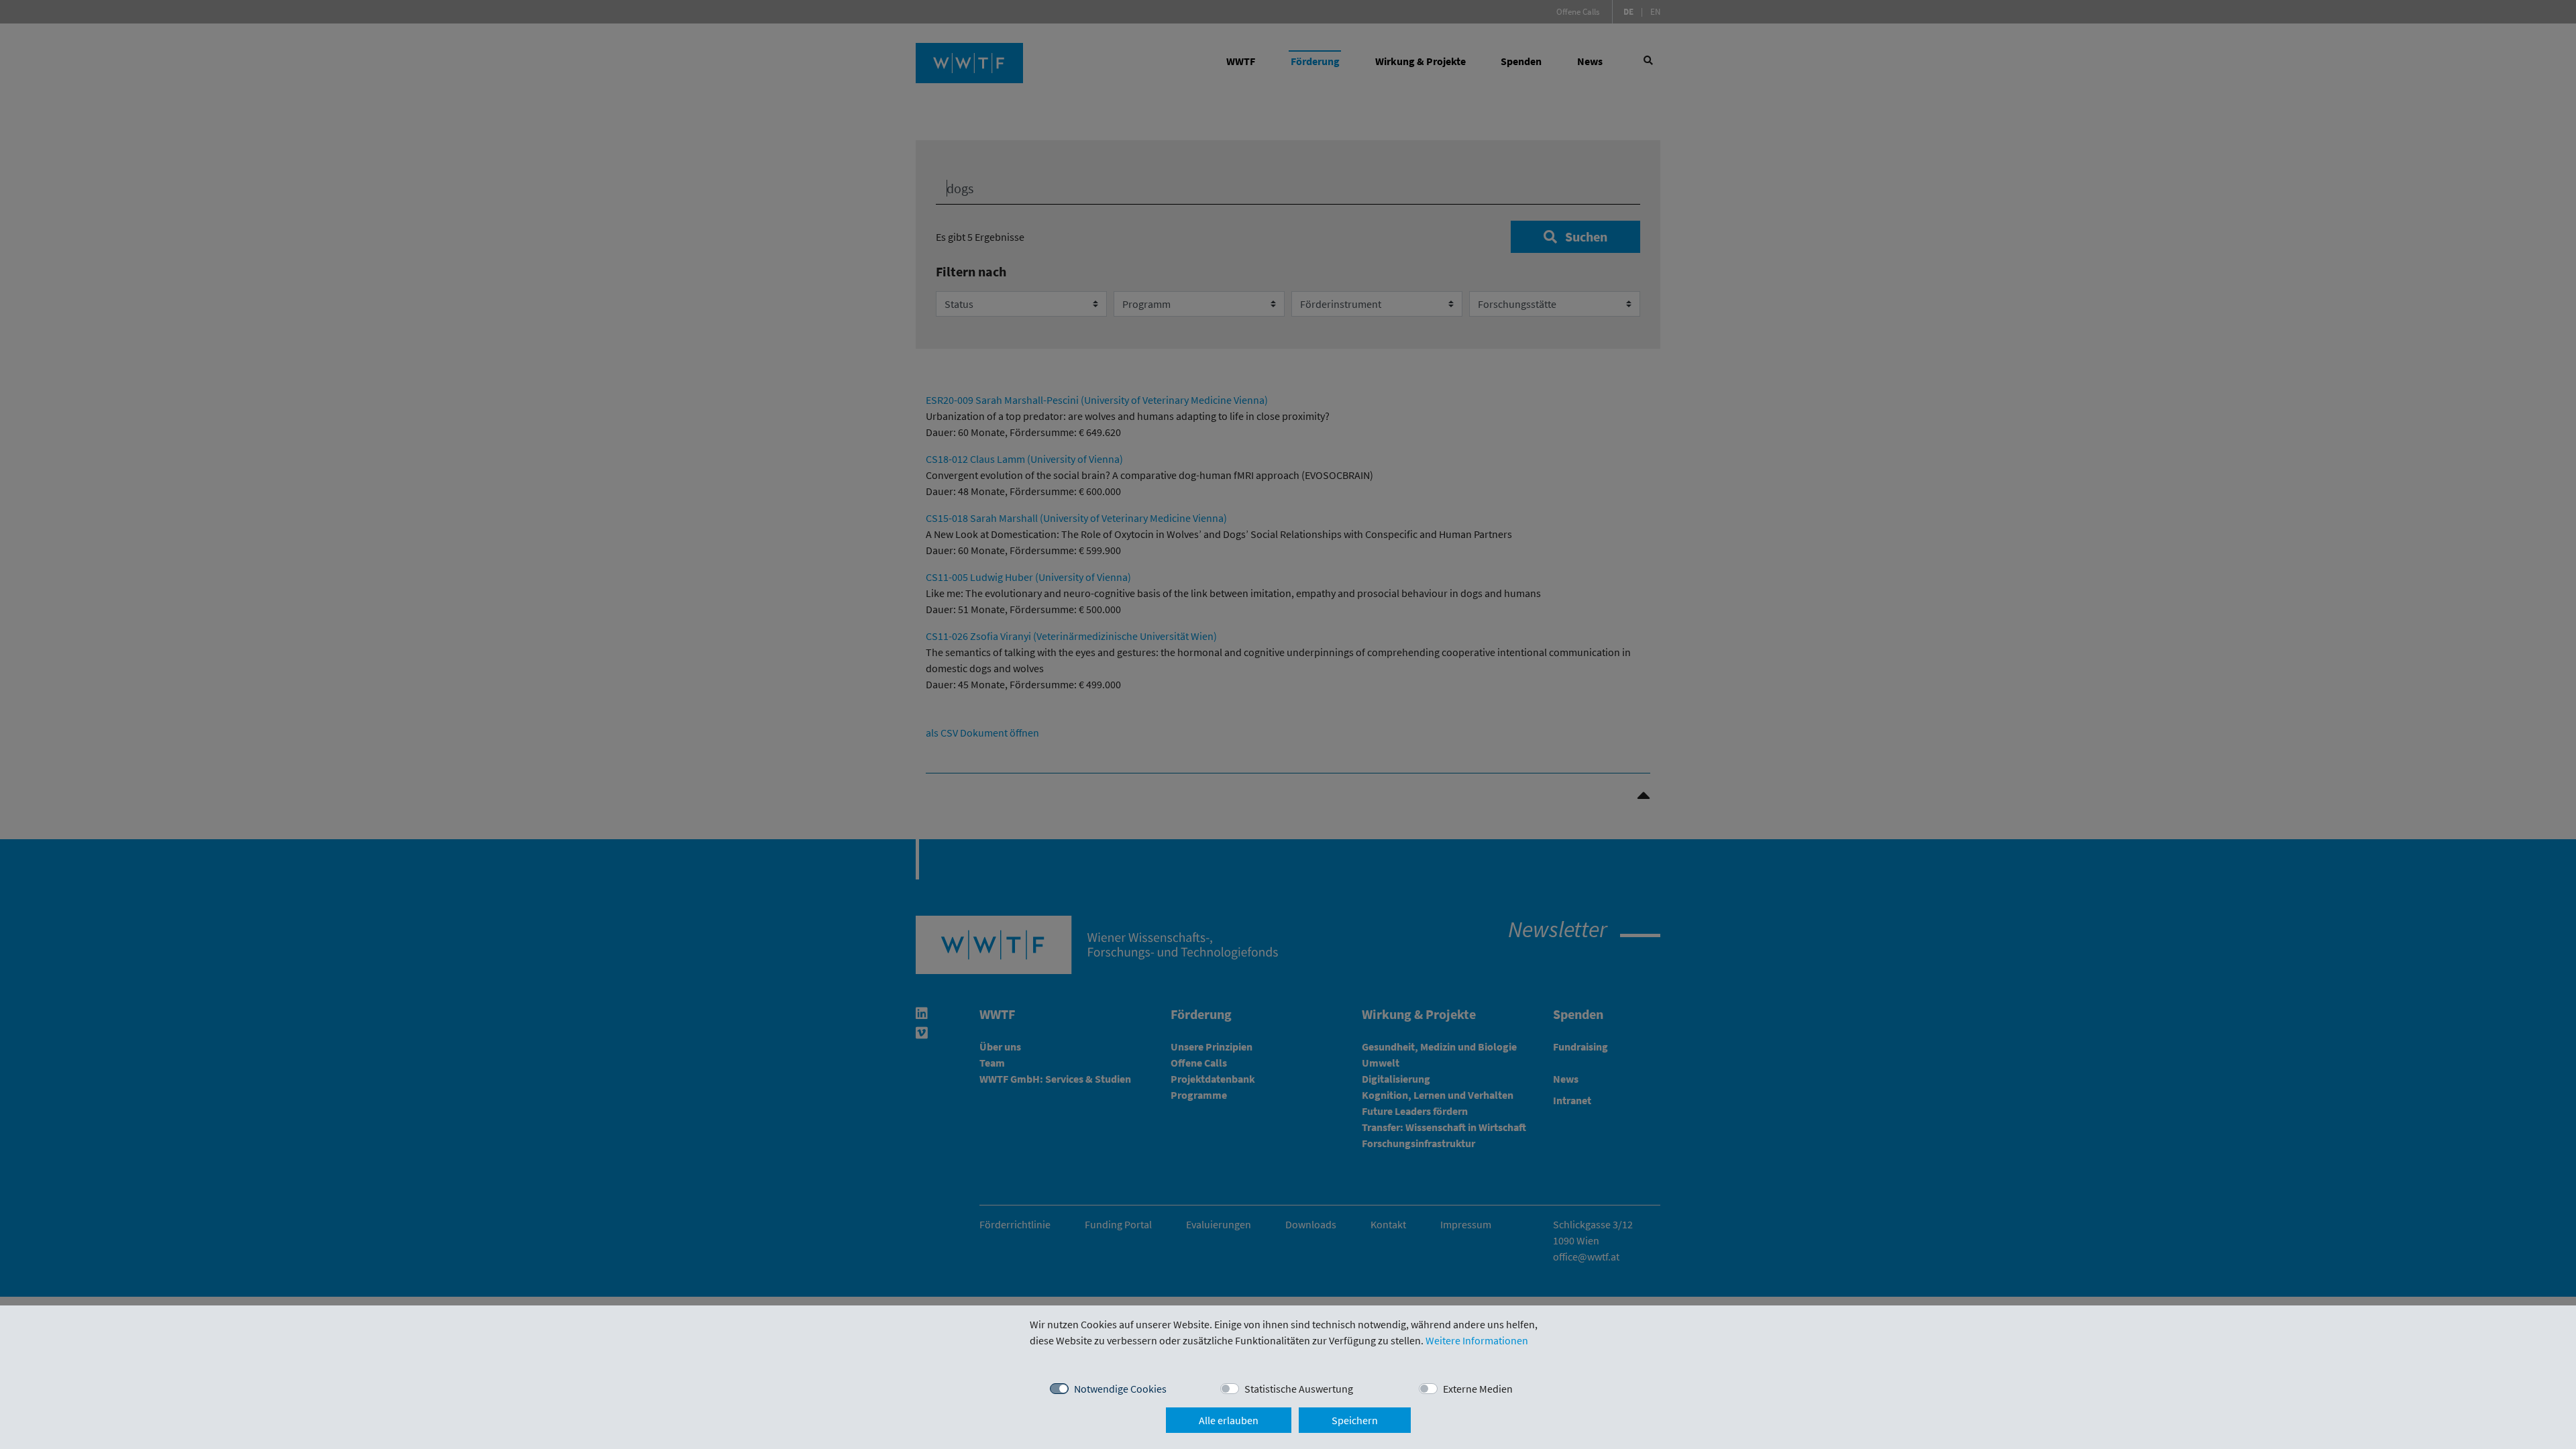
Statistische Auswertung (1299, 1389)
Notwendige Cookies (1120, 1389)
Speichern (1355, 1420)
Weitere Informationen (1477, 1340)
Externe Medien (1478, 1389)
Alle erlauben (1229, 1420)
